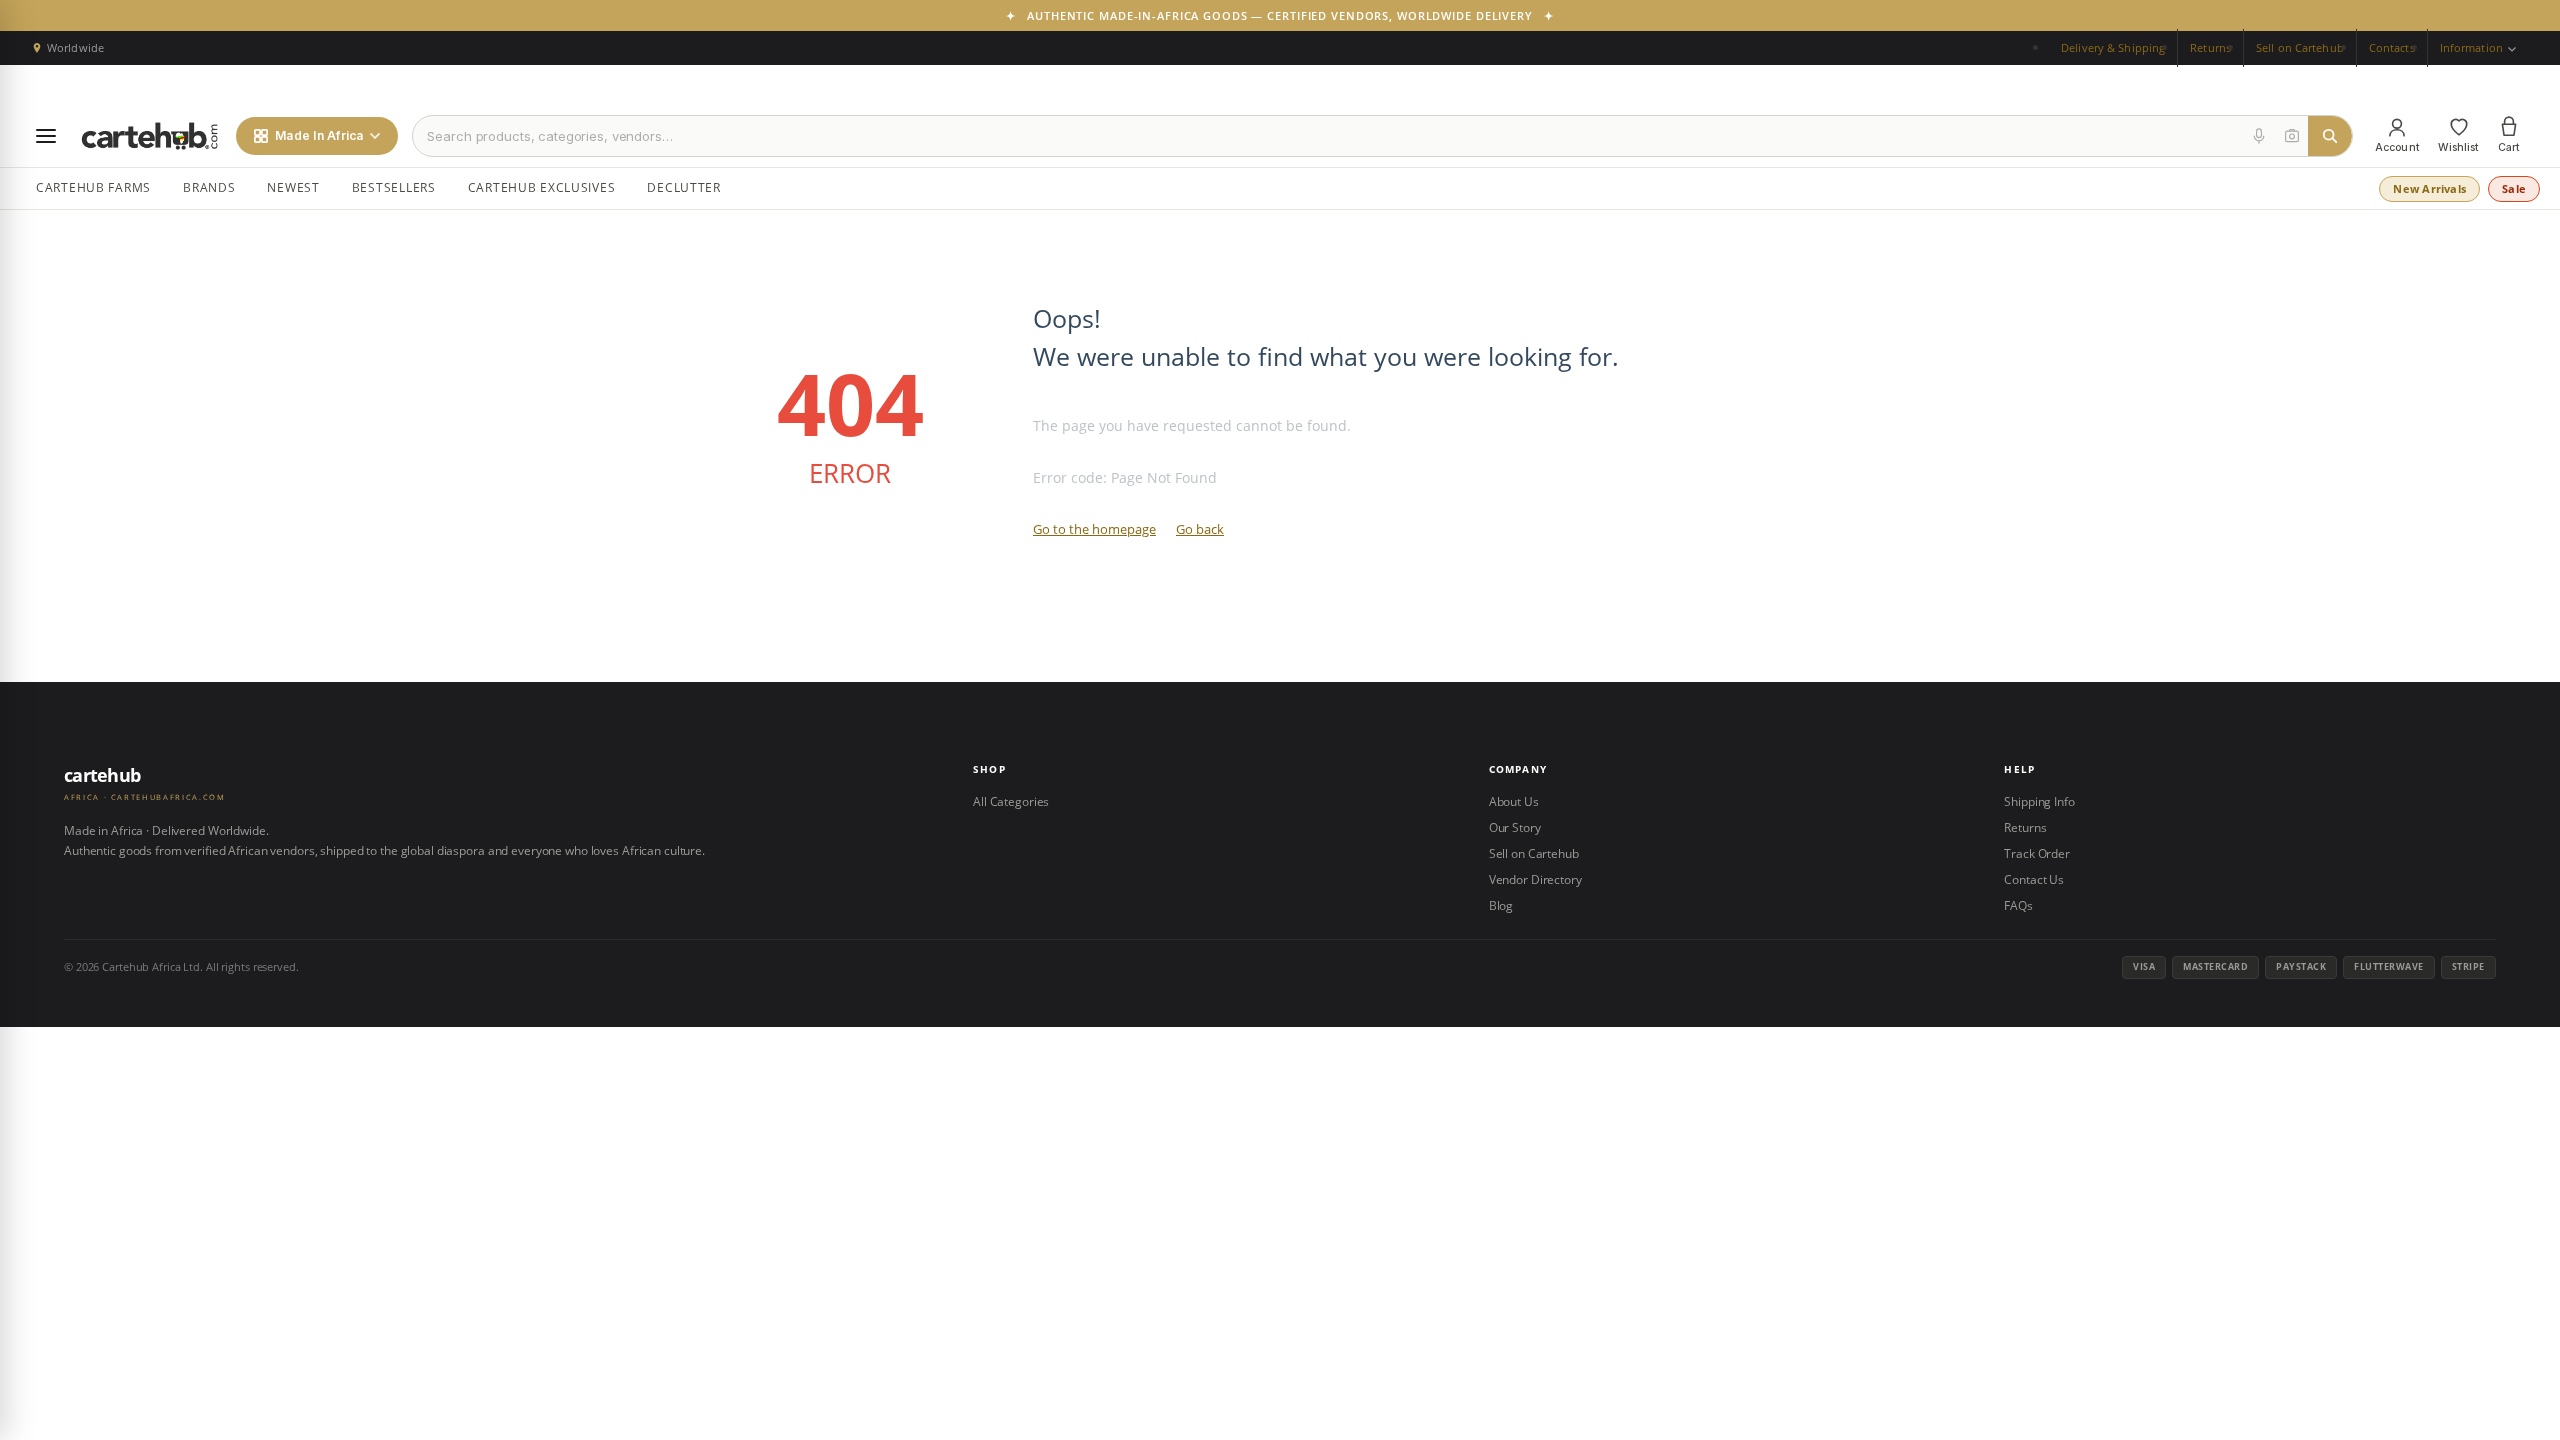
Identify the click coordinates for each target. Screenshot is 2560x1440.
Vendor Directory (1535, 879)
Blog (1501, 905)
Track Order (2037, 853)
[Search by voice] (2259, 136)
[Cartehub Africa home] (150, 136)
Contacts (2392, 47)
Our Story (1515, 827)
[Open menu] (46, 136)
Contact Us (2034, 879)
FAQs (2018, 905)
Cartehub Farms (93, 187)
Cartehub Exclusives (542, 187)
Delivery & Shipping (2113, 47)
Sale (2514, 188)
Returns (2210, 47)
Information (2473, 47)
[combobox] (1328, 136)
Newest (293, 187)
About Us (1514, 801)
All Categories (1011, 801)
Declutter (683, 187)
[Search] (2330, 136)
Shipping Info (2039, 801)
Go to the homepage (1094, 529)
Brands (209, 187)
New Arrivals (2429, 188)
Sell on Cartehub (2300, 47)
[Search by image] (2292, 136)
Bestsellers (394, 187)
